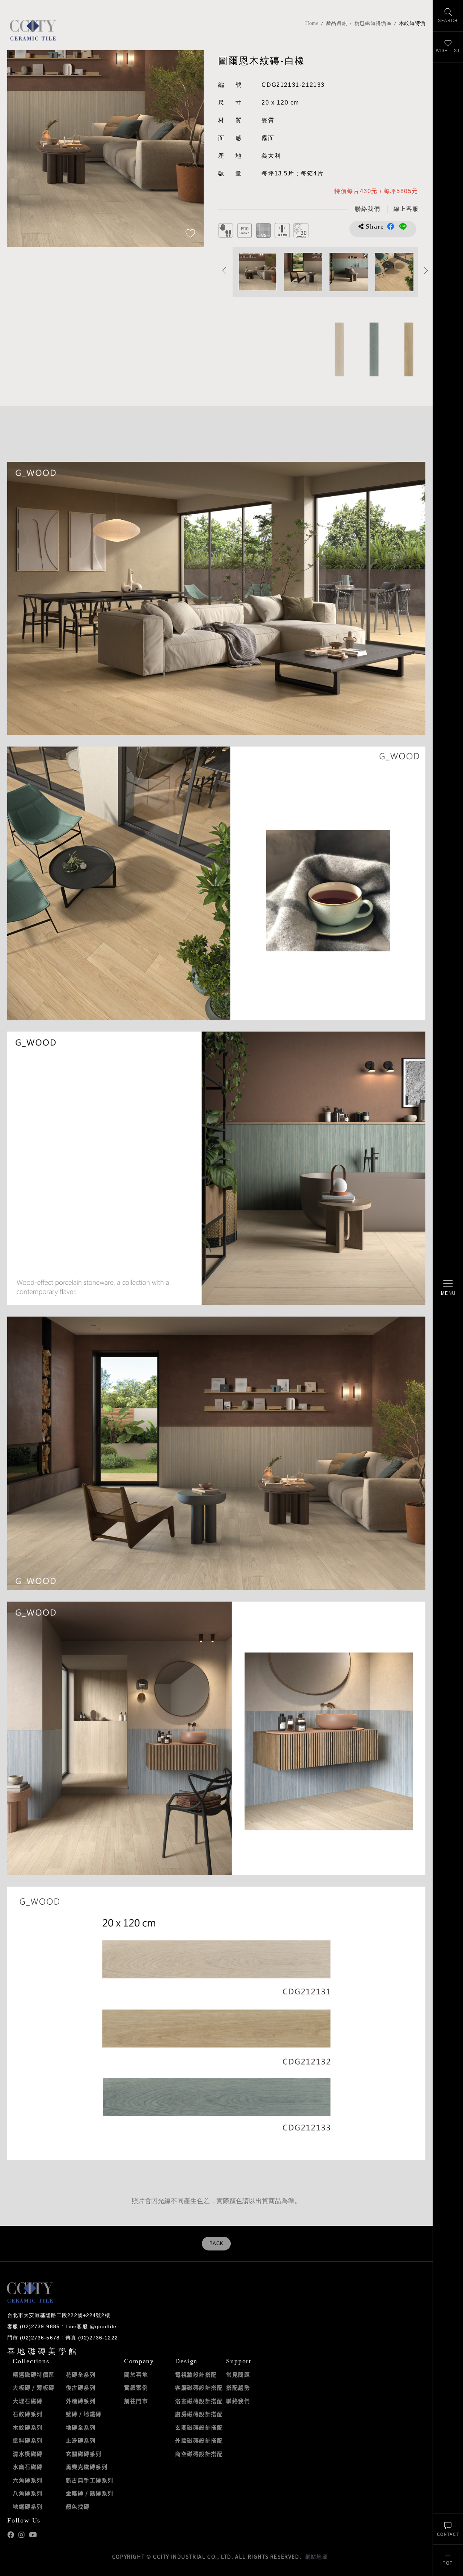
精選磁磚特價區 (373, 23)
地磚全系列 (81, 2427)
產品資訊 (337, 23)
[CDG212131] (339, 349)
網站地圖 (317, 2556)
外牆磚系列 (81, 2401)
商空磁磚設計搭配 (199, 2454)
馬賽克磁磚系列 (87, 2467)
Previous (20, 148)
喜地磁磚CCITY (33, 30)
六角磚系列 (28, 2480)
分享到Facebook (391, 226)
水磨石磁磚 (28, 2467)
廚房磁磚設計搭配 (199, 2414)
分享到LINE (403, 226)
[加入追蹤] (190, 234)
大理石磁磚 (28, 2401)
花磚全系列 (81, 2375)
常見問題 (238, 2375)
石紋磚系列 (28, 2414)
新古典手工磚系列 (90, 2480)
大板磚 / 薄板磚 (34, 2388)
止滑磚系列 (81, 2440)
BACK (216, 2244)
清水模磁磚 (28, 2454)
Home (312, 23)
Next (191, 148)
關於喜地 (136, 2375)
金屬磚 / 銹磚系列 (90, 2493)
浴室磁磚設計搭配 (199, 2401)
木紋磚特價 (412, 23)
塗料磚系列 (28, 2440)
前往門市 (136, 2401)
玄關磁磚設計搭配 (199, 2427)
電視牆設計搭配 (196, 2375)
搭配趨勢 (238, 2388)
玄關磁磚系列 (84, 2454)
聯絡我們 (238, 2401)
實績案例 (136, 2388)
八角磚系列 (28, 2493)
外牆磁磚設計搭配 (199, 2440)
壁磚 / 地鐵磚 (84, 2414)
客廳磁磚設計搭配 (199, 2388)
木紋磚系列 (28, 2427)
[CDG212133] (373, 349)
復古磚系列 (81, 2388)
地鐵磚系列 (28, 2507)
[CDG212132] (408, 349)
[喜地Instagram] (22, 2535)
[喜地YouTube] (33, 2535)
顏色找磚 (78, 2507)
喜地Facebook (11, 2535)
